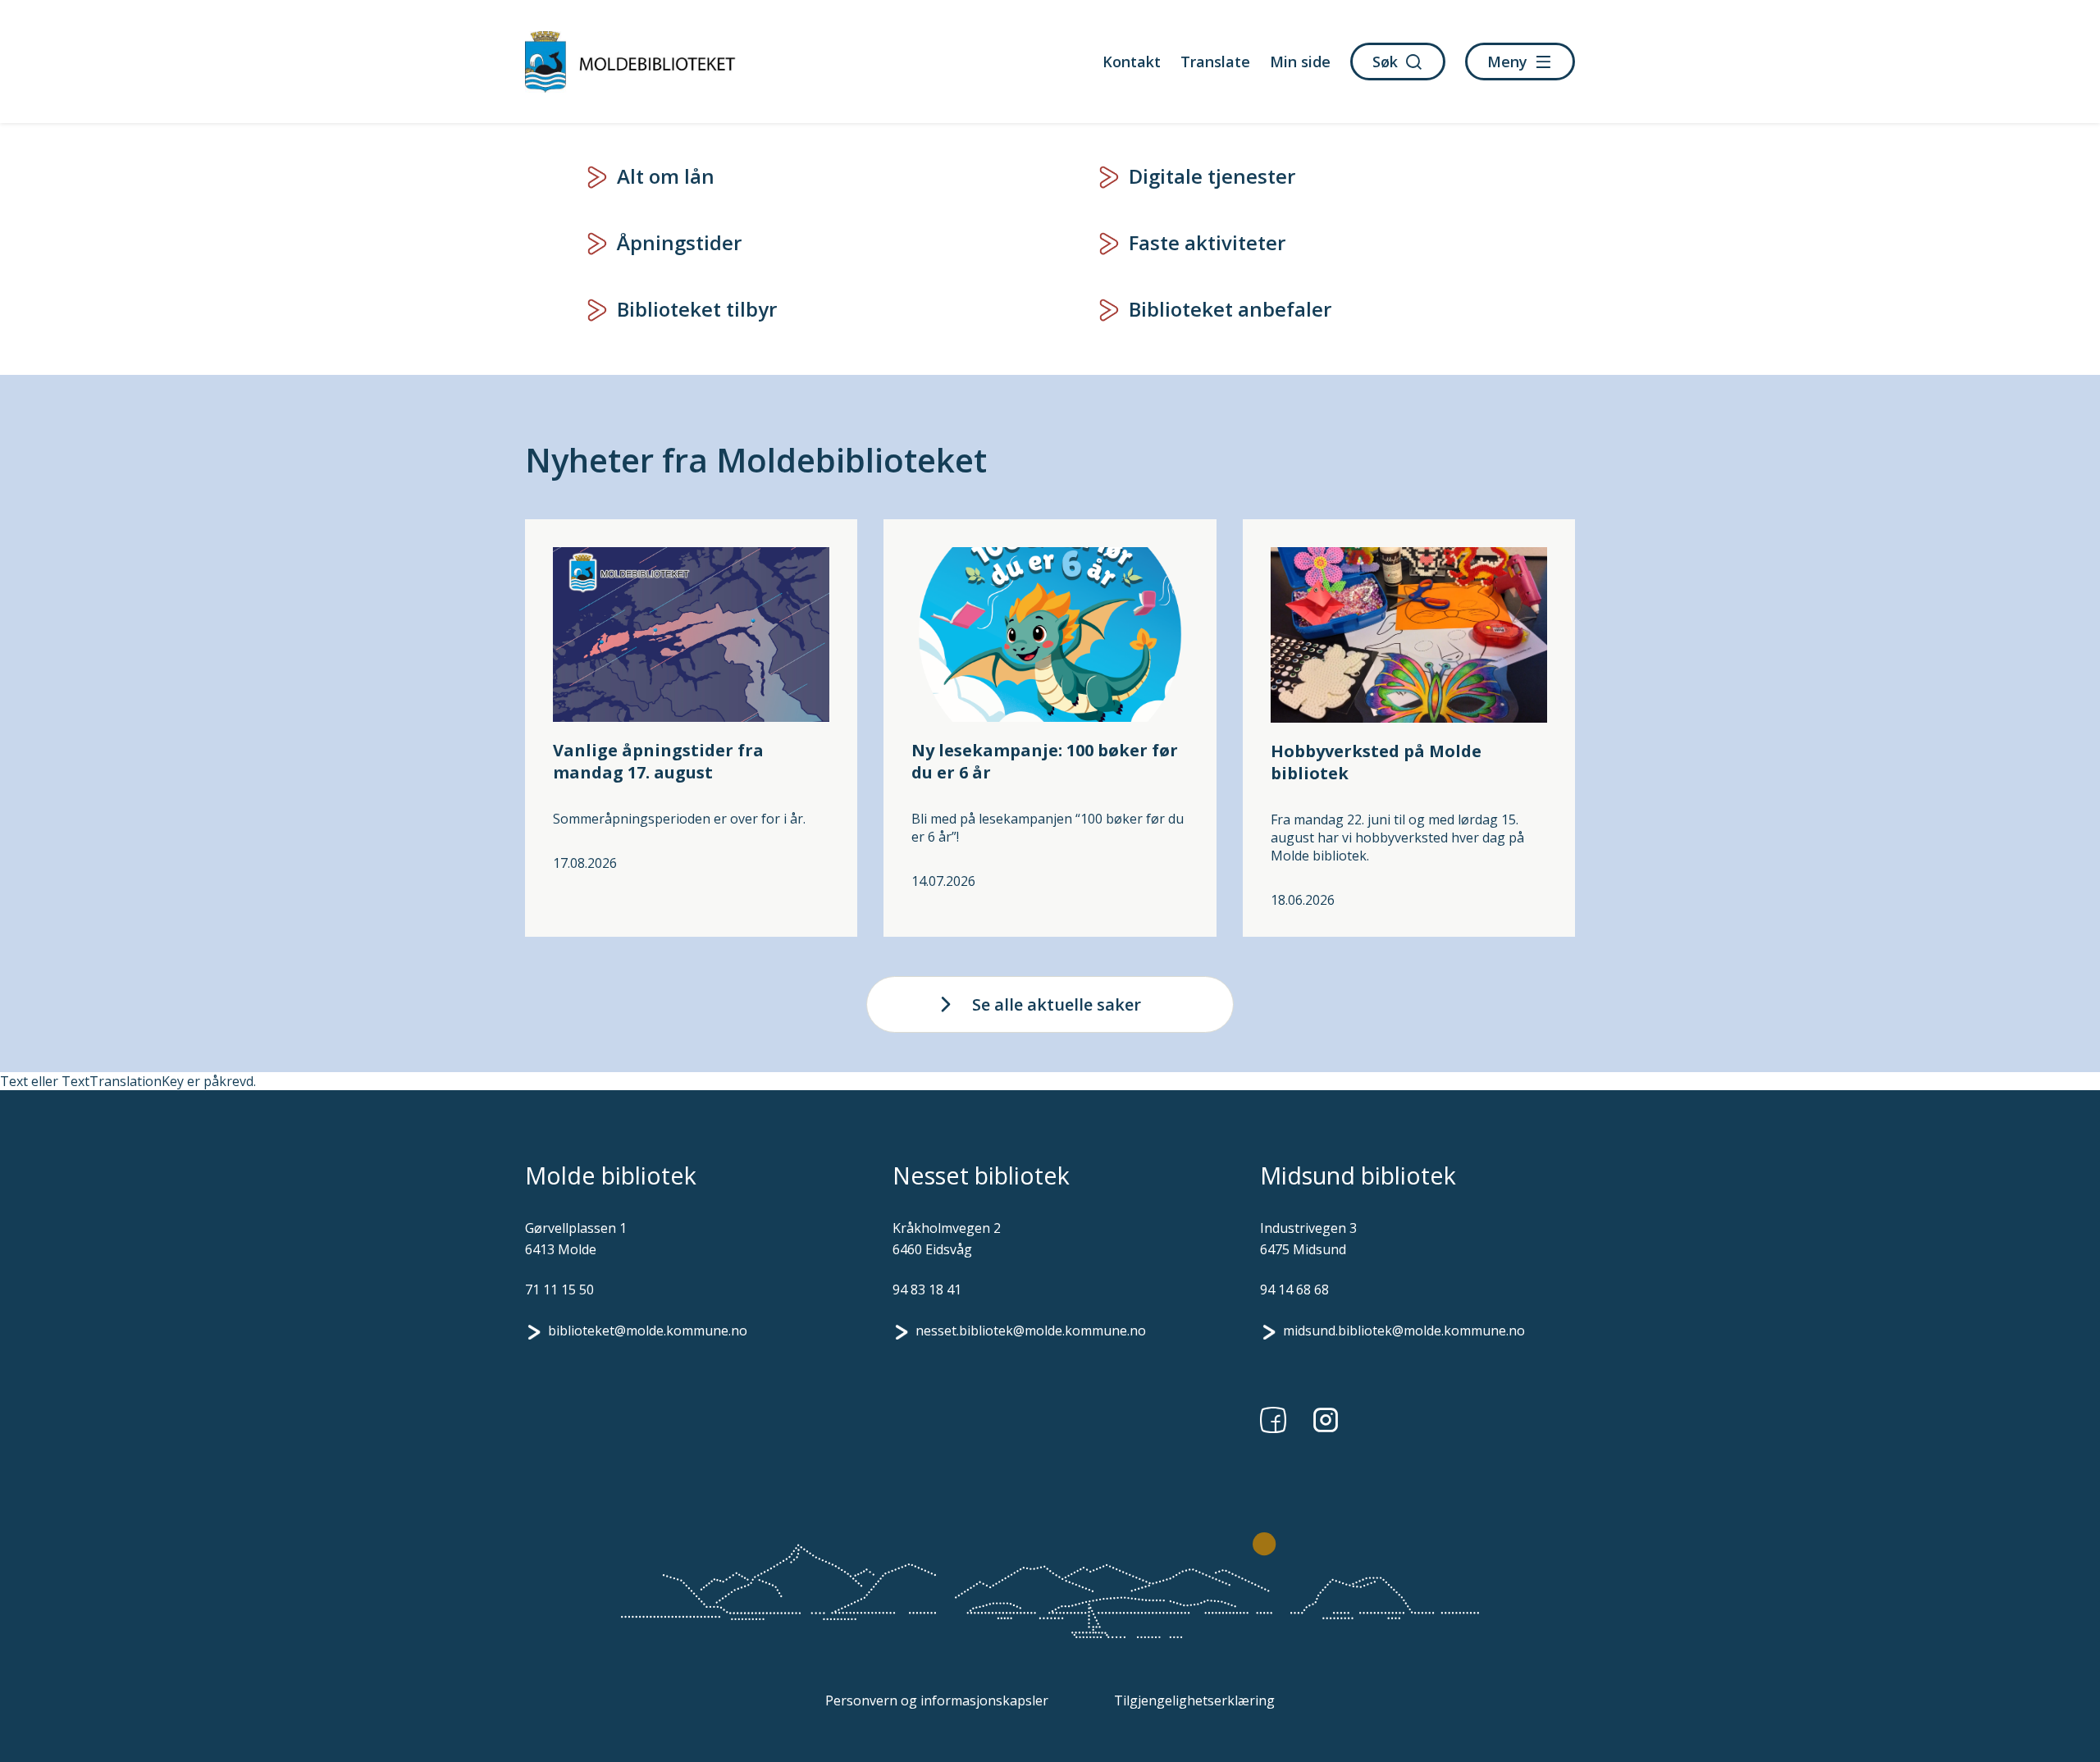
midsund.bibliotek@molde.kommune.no (1404, 1331)
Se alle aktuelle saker (1057, 1004)
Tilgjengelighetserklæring (1194, 1700)
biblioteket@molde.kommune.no (648, 1331)
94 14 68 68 (1294, 1290)
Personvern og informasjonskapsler (937, 1700)
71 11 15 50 (559, 1290)
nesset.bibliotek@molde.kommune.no (1031, 1331)
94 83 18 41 (927, 1290)
